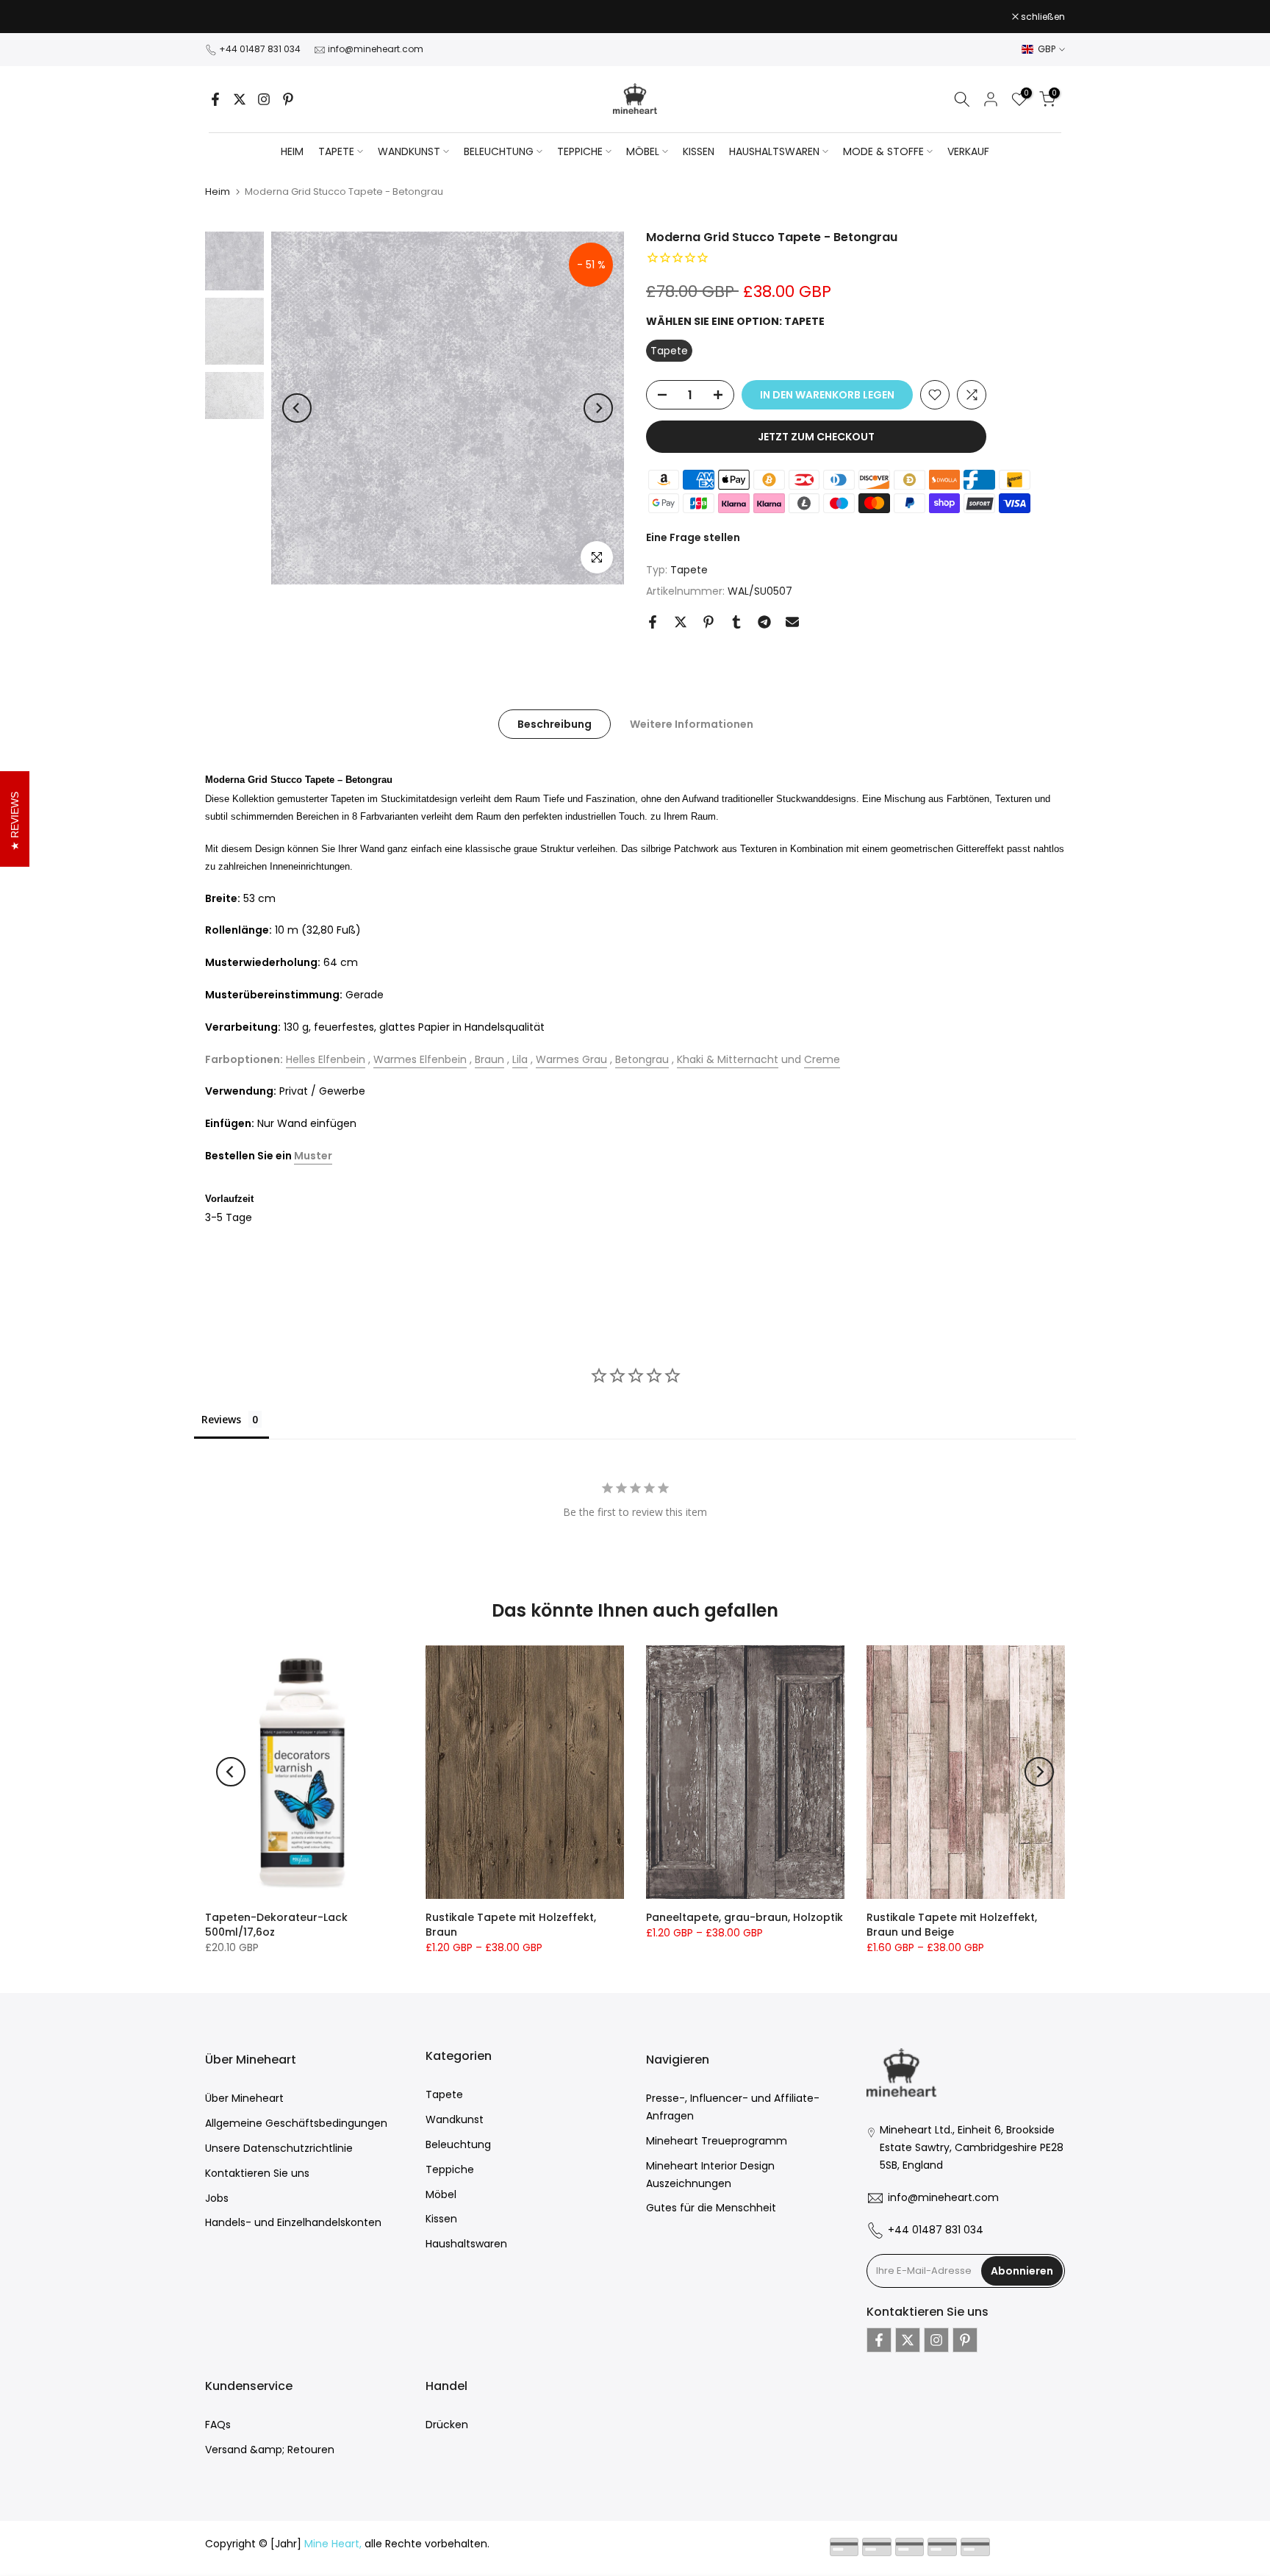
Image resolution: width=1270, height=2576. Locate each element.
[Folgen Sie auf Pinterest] (288, 99)
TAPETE (336, 151)
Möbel (441, 2194)
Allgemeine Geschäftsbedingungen (296, 2123)
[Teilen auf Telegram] (764, 622)
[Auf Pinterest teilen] (708, 622)
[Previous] (297, 408)
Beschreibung (555, 723)
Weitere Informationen (692, 723)
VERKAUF (968, 151)
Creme (822, 1059)
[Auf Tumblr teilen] (736, 622)
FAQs (218, 2425)
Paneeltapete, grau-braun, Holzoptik (745, 1917)
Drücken (447, 2425)
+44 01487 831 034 (260, 49)
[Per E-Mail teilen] (792, 622)
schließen (235, 17)
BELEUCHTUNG (499, 151)
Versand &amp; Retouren (270, 2450)
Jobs (217, 2198)
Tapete (689, 570)
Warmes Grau (571, 1059)
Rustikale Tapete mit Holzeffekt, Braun (511, 1925)
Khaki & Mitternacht (728, 1059)
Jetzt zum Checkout (816, 437)
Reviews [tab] (221, 1419)
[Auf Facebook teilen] (653, 622)
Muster (313, 1156)
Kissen (441, 2219)
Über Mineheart (244, 2098)
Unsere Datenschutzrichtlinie (279, 2148)
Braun (489, 1059)
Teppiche (450, 2169)
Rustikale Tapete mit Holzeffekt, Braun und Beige (952, 1925)
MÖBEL (643, 151)
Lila (520, 1059)
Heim (292, 151)
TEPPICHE (580, 151)
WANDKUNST (409, 151)
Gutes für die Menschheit (711, 2208)
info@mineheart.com (376, 49)
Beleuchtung (458, 2144)
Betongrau (642, 1059)
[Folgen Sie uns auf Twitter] (240, 99)
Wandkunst (455, 2119)
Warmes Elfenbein (420, 1059)
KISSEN (699, 151)
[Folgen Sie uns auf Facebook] (215, 99)
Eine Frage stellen (693, 537)
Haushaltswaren (466, 2244)
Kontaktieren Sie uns (257, 2173)
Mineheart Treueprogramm (717, 2141)
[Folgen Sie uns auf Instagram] (264, 99)
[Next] (598, 408)
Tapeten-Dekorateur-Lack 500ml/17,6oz (276, 1925)
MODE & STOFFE (883, 151)
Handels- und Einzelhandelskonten (293, 2222)
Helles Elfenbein (326, 1059)
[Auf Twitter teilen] (681, 622)
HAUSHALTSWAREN (774, 151)
